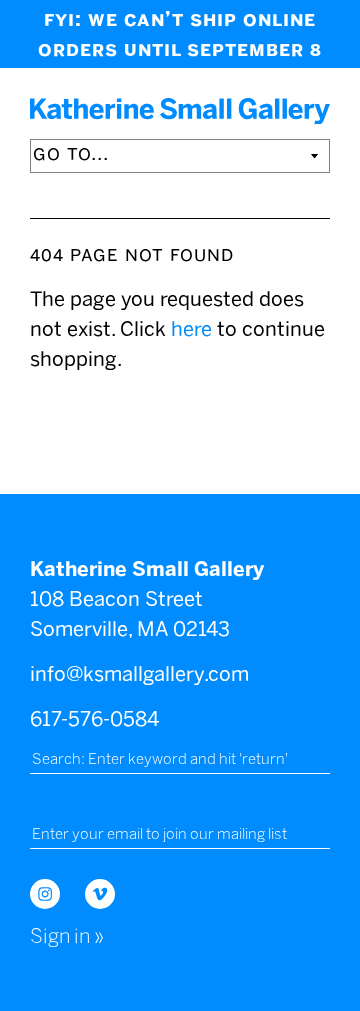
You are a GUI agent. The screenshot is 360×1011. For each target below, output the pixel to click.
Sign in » (67, 936)
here (191, 329)
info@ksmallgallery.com (139, 674)
